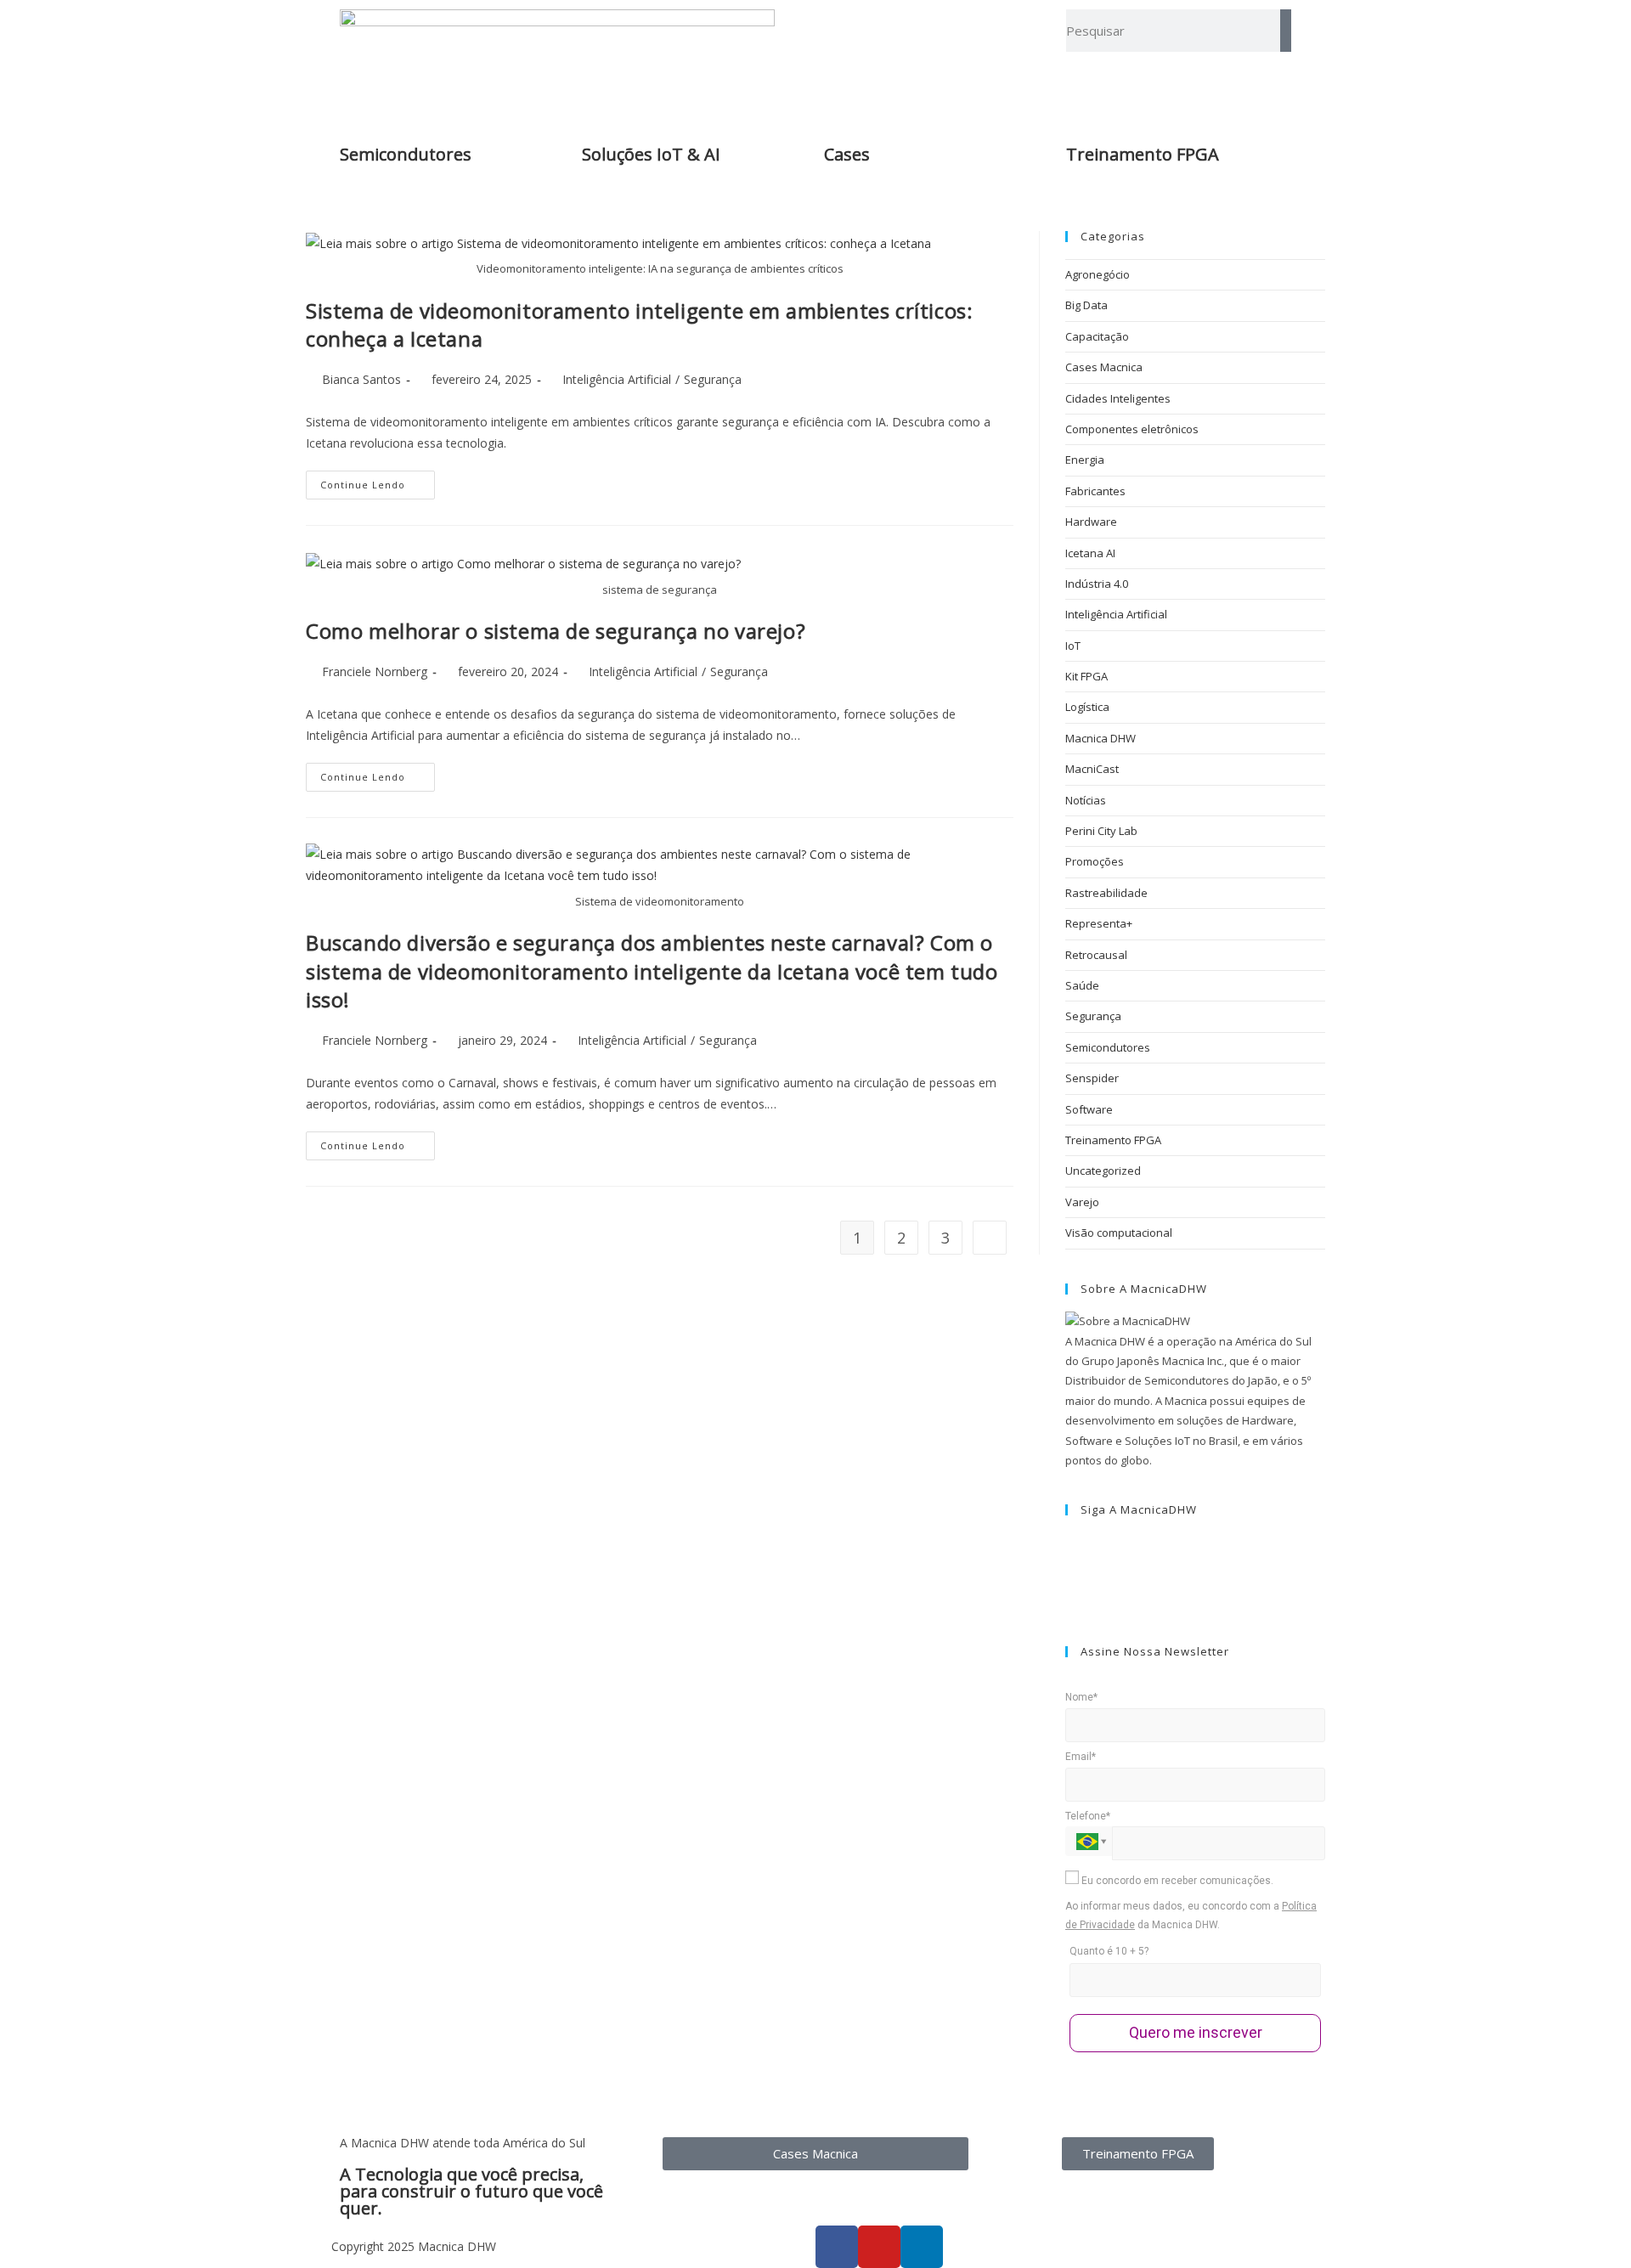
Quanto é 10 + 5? (1109, 1951)
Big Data (1086, 305)
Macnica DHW (1101, 738)
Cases (847, 154)
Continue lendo (378, 481)
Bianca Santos (361, 379)
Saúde (1082, 985)
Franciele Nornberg (375, 671)
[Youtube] (1069, 1602)
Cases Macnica (1104, 367)
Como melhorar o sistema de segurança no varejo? (556, 631)
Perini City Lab (1101, 831)
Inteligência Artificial (617, 379)
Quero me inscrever (1196, 2032)
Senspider (1092, 1078)
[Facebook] (1069, 1542)
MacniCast (1092, 769)
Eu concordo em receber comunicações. (1176, 1881)
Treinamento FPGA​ (1143, 154)
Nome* (1081, 1697)
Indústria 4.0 (1097, 584)
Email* (1081, 1757)
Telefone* (1088, 1816)
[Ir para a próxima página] (990, 1238)
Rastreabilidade (1106, 893)
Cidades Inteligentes (1118, 398)
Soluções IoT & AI (651, 154)
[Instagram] (1069, 1562)
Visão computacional (1119, 1233)
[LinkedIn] (1069, 1582)
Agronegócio (1098, 274)
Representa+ (1099, 923)
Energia (1085, 460)
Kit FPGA (1086, 676)
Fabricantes (1095, 491)
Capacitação (1097, 336)
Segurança (713, 379)
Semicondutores (406, 154)
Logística (1087, 707)
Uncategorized (1103, 1171)
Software (1089, 1109)
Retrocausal (1096, 955)
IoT (1073, 646)
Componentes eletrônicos (1132, 429)
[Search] (1286, 31)
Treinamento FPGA (1113, 1140)
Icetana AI (1090, 553)
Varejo (1082, 1202)
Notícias (1086, 800)
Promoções (1095, 861)
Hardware (1091, 522)
